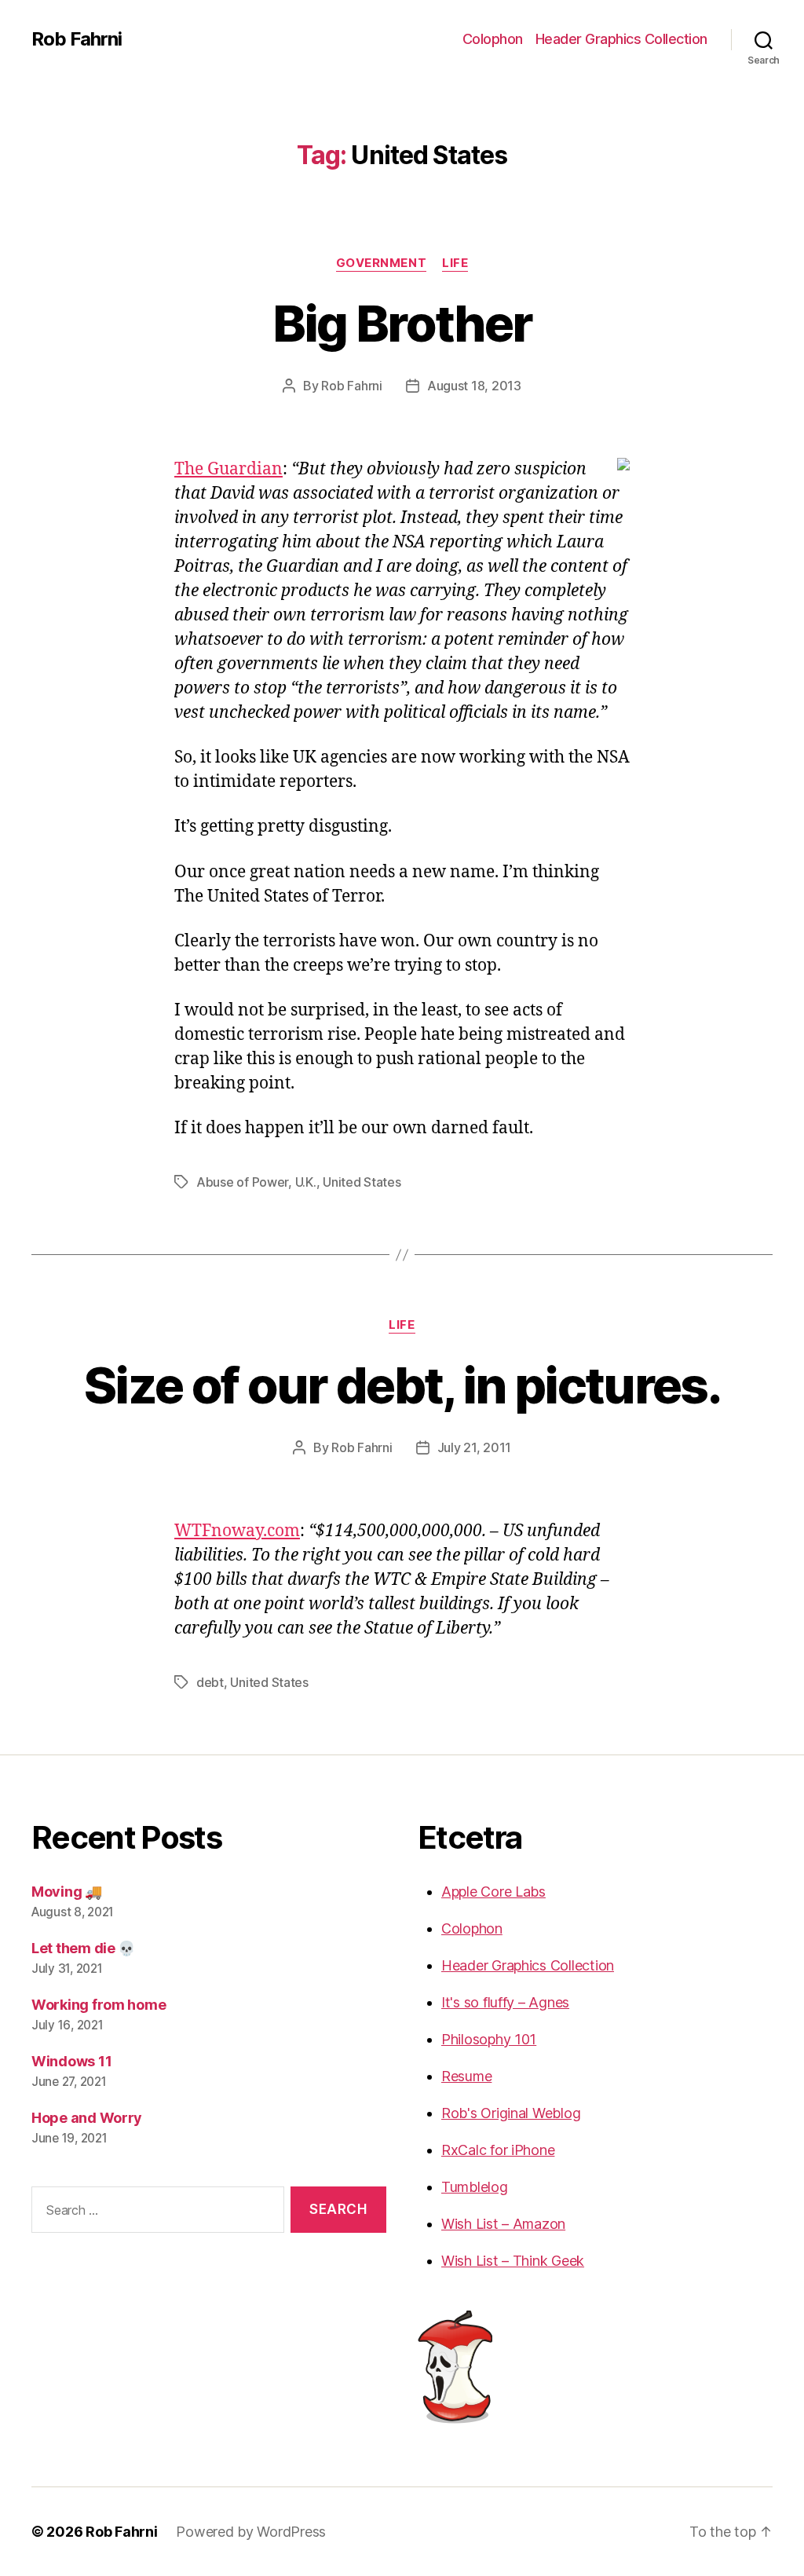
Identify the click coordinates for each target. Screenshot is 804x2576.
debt (210, 1682)
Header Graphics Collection (621, 39)
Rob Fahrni (77, 39)
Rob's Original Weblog (511, 2113)
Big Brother (402, 323)
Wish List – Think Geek (513, 2261)
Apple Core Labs (493, 1892)
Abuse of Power (242, 1182)
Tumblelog (475, 2187)
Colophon (493, 39)
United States (362, 1182)
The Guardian (228, 469)
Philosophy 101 (489, 2039)
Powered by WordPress (251, 2532)
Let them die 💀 (83, 1948)
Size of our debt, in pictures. (402, 1385)
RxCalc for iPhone (498, 2150)
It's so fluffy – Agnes (505, 2002)
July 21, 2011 (475, 1447)
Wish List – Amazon (503, 2224)
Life (455, 263)
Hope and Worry (87, 2118)
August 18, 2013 (474, 386)
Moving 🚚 (67, 1892)
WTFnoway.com (237, 1531)
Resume (466, 2076)
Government (382, 263)
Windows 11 (71, 2061)
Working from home (99, 2005)
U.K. (306, 1182)
